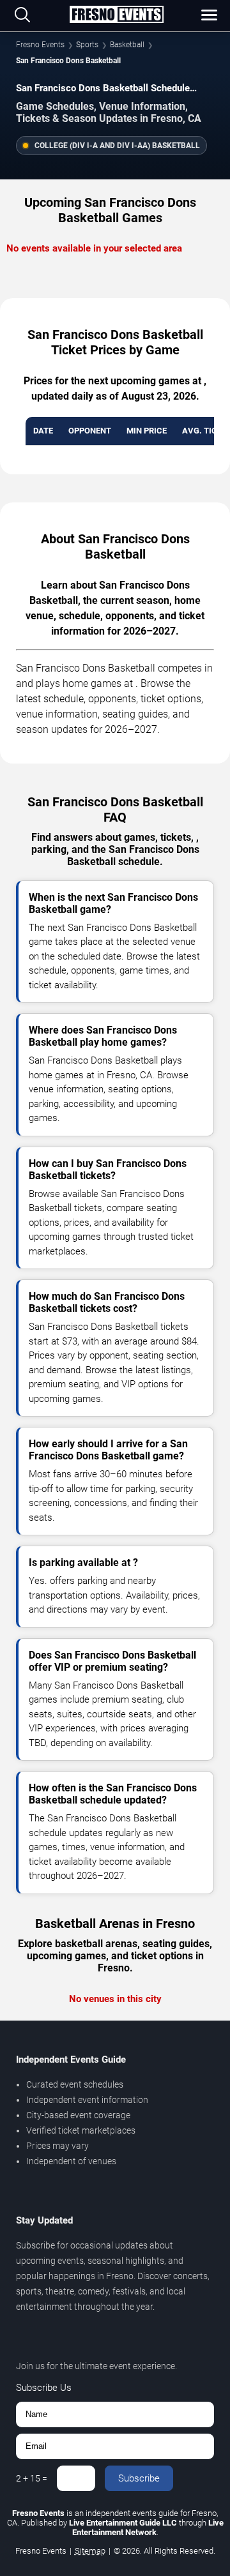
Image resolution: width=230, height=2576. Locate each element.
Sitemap (90, 2551)
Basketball (127, 45)
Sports (87, 45)
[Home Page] (116, 15)
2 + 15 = (32, 2478)
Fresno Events (40, 45)
